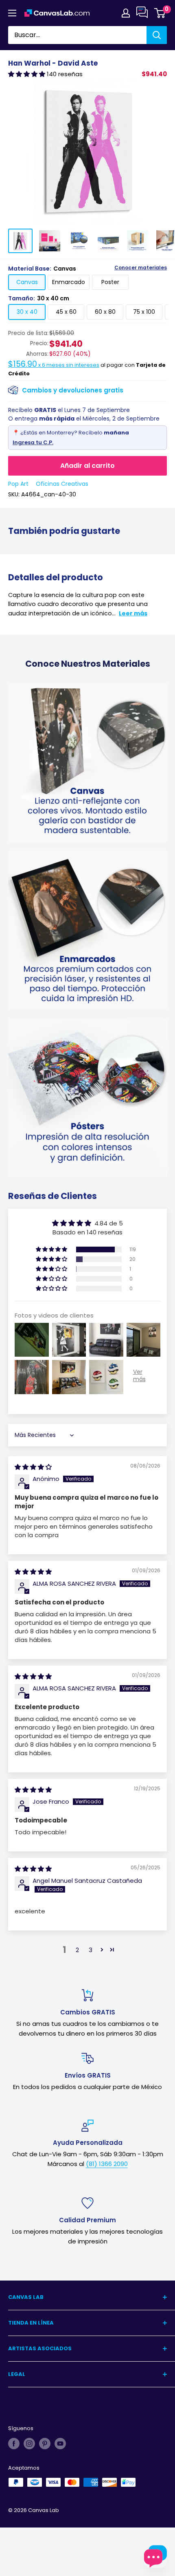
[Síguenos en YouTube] (60, 2444)
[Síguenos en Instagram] (29, 2444)
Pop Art (18, 484)
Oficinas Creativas (62, 484)
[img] (33, 1467)
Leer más (133, 613)
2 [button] (77, 1950)
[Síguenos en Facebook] (14, 2444)
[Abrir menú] (12, 13)
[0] (160, 13)
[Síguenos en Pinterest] (45, 2444)
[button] (27, 74)
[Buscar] (157, 35)
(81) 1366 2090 (107, 2164)
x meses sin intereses (54, 365)
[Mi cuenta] (126, 13)
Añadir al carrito (87, 466)
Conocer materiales (141, 268)
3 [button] (91, 1950)
